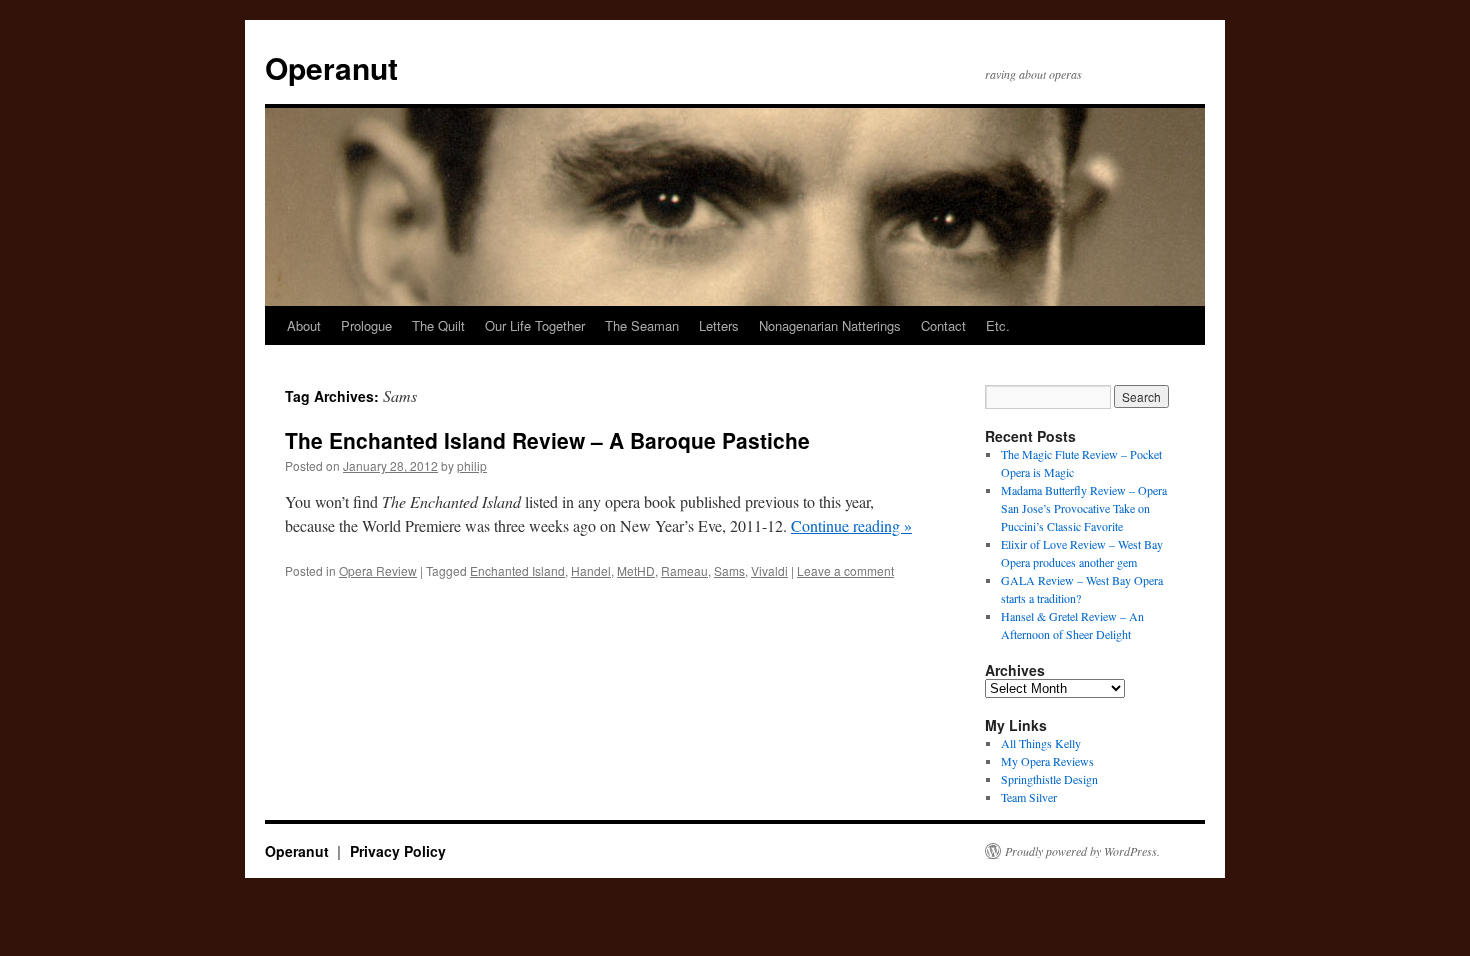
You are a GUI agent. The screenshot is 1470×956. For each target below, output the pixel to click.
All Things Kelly (1041, 743)
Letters (719, 325)
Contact (943, 325)
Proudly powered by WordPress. (1082, 851)
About (304, 325)
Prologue (366, 325)
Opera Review (378, 570)
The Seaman (642, 325)
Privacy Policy (398, 851)
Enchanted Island (517, 570)
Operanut (331, 67)
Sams (729, 570)
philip (472, 465)
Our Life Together (535, 325)
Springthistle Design (1049, 779)
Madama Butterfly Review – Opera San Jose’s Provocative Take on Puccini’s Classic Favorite (1084, 508)
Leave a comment (845, 570)
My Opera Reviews (1047, 761)
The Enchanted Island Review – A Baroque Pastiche (547, 440)
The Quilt (438, 325)
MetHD (636, 570)
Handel (591, 570)
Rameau (684, 570)
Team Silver (1029, 797)
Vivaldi (769, 570)
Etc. (998, 325)
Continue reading (851, 525)
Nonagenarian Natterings (830, 325)
